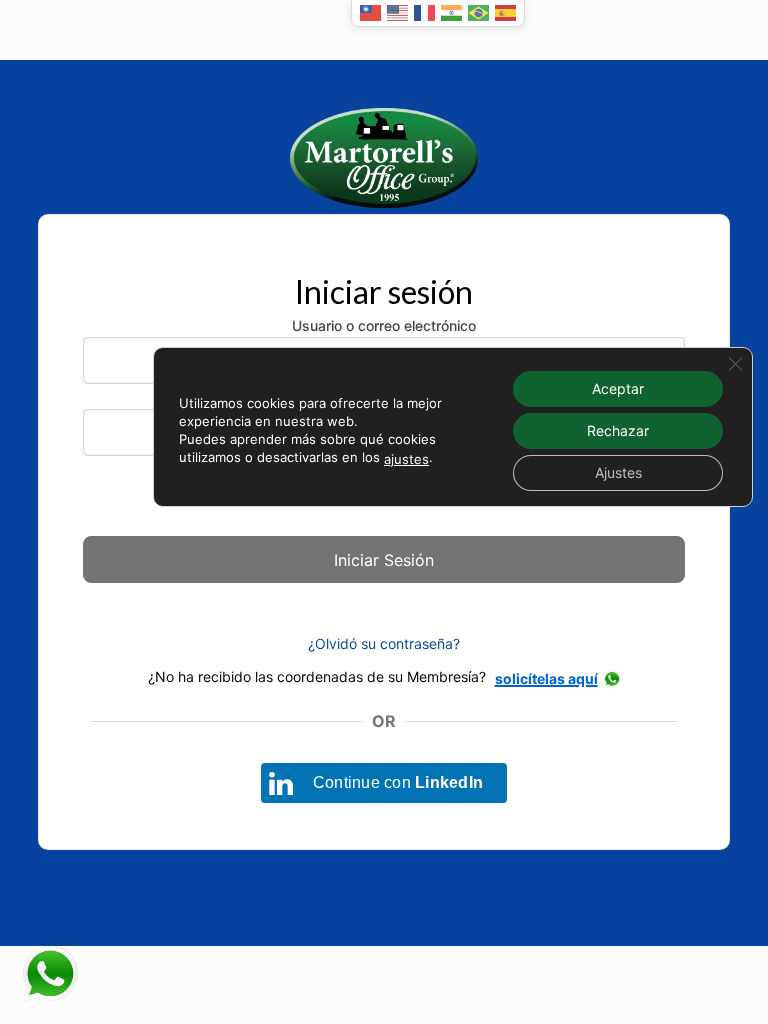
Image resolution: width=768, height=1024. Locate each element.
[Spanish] (505, 13)
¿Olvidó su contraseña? (384, 643)
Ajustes (618, 472)
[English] (397, 13)
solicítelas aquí (546, 678)
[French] (424, 13)
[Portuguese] (478, 13)
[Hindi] (451, 13)
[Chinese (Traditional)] (370, 13)
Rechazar (618, 430)
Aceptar (618, 388)
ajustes (406, 459)
